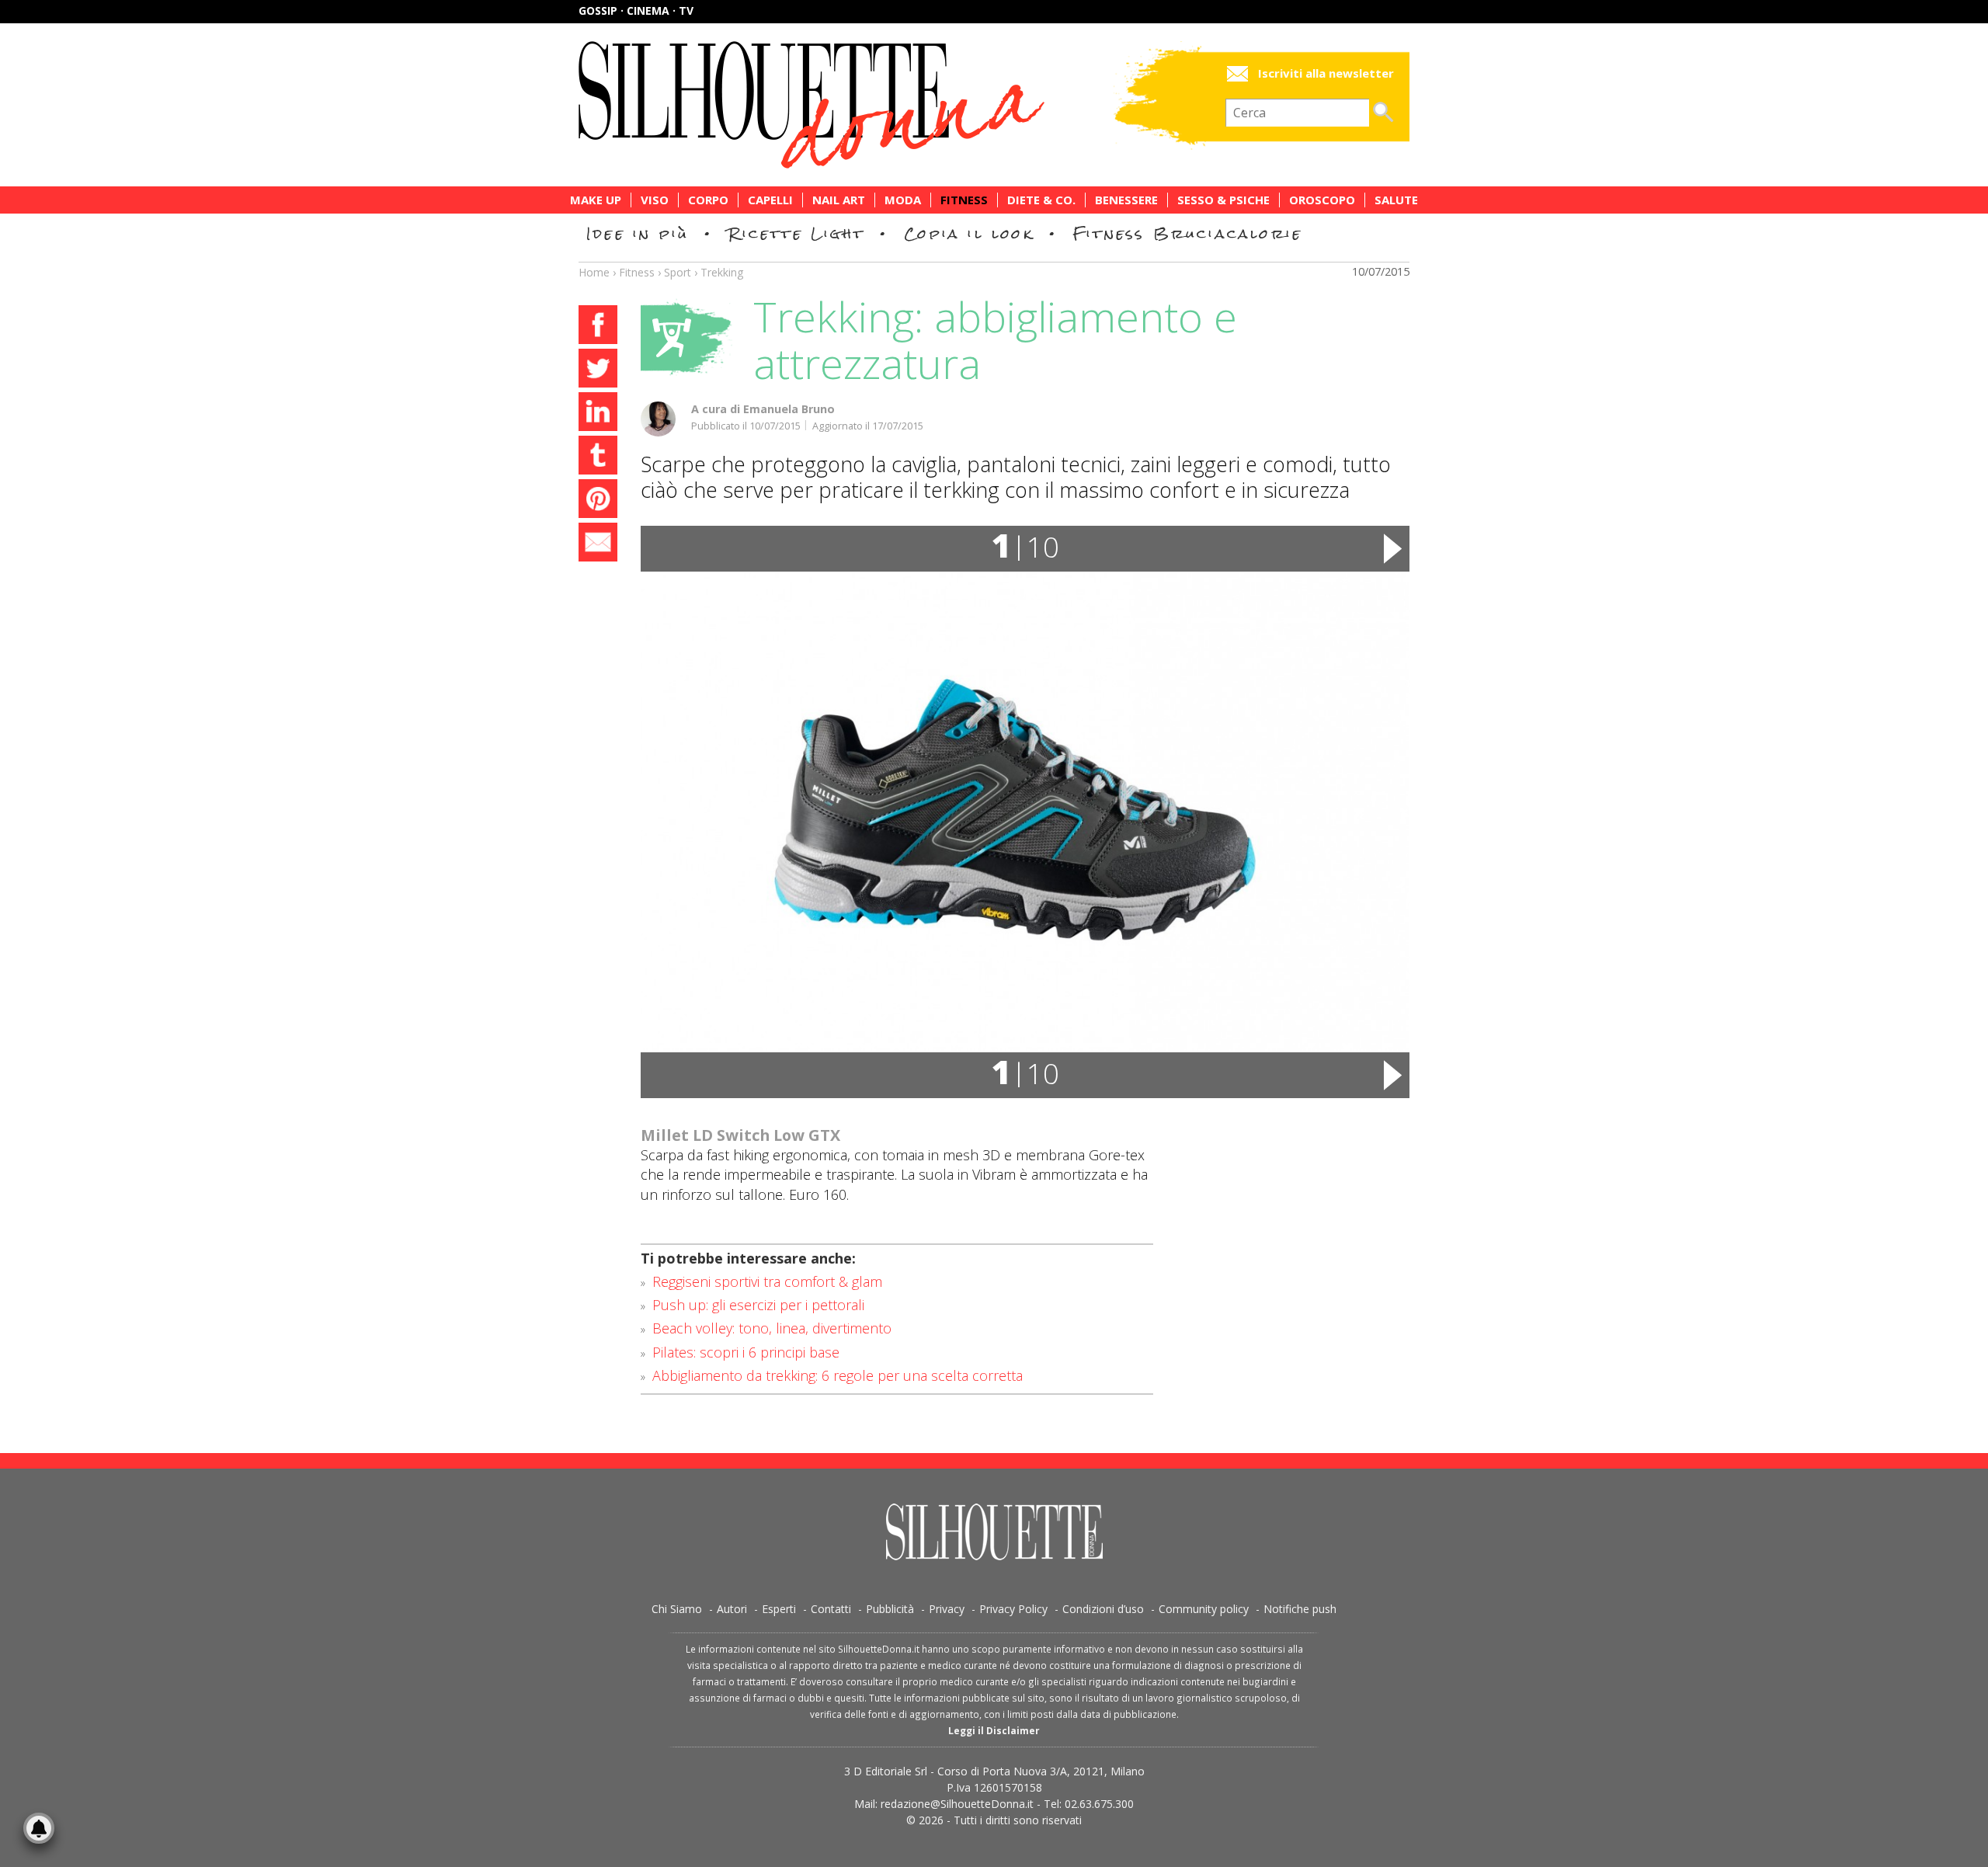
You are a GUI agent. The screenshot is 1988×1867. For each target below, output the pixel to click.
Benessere (1126, 200)
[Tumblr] (598, 457)
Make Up (596, 200)
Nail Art (839, 200)
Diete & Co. (1041, 200)
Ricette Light (796, 233)
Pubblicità (890, 1609)
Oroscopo (1322, 200)
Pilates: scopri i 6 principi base (746, 1352)
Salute (1396, 200)
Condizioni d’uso (1103, 1609)
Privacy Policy (1013, 1609)
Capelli (770, 200)
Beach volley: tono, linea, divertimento (772, 1328)
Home (594, 272)
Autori (732, 1609)
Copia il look (969, 233)
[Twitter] (598, 370)
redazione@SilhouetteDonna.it (957, 1804)
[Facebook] (598, 327)
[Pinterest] (598, 501)
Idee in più (638, 233)
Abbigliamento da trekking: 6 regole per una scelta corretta (838, 1375)
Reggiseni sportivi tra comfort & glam (767, 1281)
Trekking (722, 272)
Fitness (964, 200)
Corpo (708, 200)
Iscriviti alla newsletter (1326, 73)
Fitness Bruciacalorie (1188, 233)
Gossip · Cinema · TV (636, 10)
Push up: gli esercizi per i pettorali (758, 1305)
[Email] (598, 544)
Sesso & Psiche (1223, 200)
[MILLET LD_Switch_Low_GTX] (1025, 812)
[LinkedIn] (598, 414)
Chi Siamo (677, 1609)
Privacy (947, 1609)
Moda (903, 200)
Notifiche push (1300, 1609)
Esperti (779, 1609)
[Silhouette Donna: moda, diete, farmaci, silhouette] (878, 105)
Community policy (1204, 1609)
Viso (655, 200)
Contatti (831, 1609)
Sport (678, 272)
